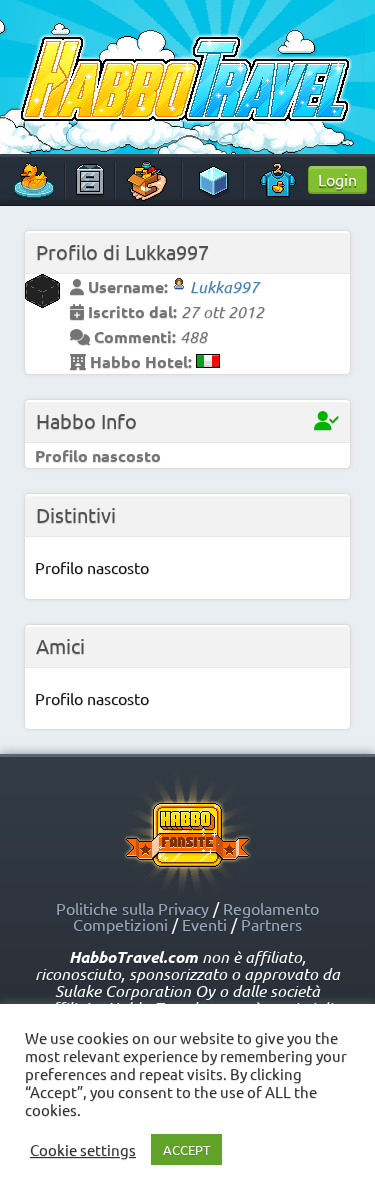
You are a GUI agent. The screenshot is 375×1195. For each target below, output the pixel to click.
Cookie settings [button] (83, 1150)
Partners (271, 924)
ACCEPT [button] (186, 1149)
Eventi (204, 924)
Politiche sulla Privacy (132, 908)
